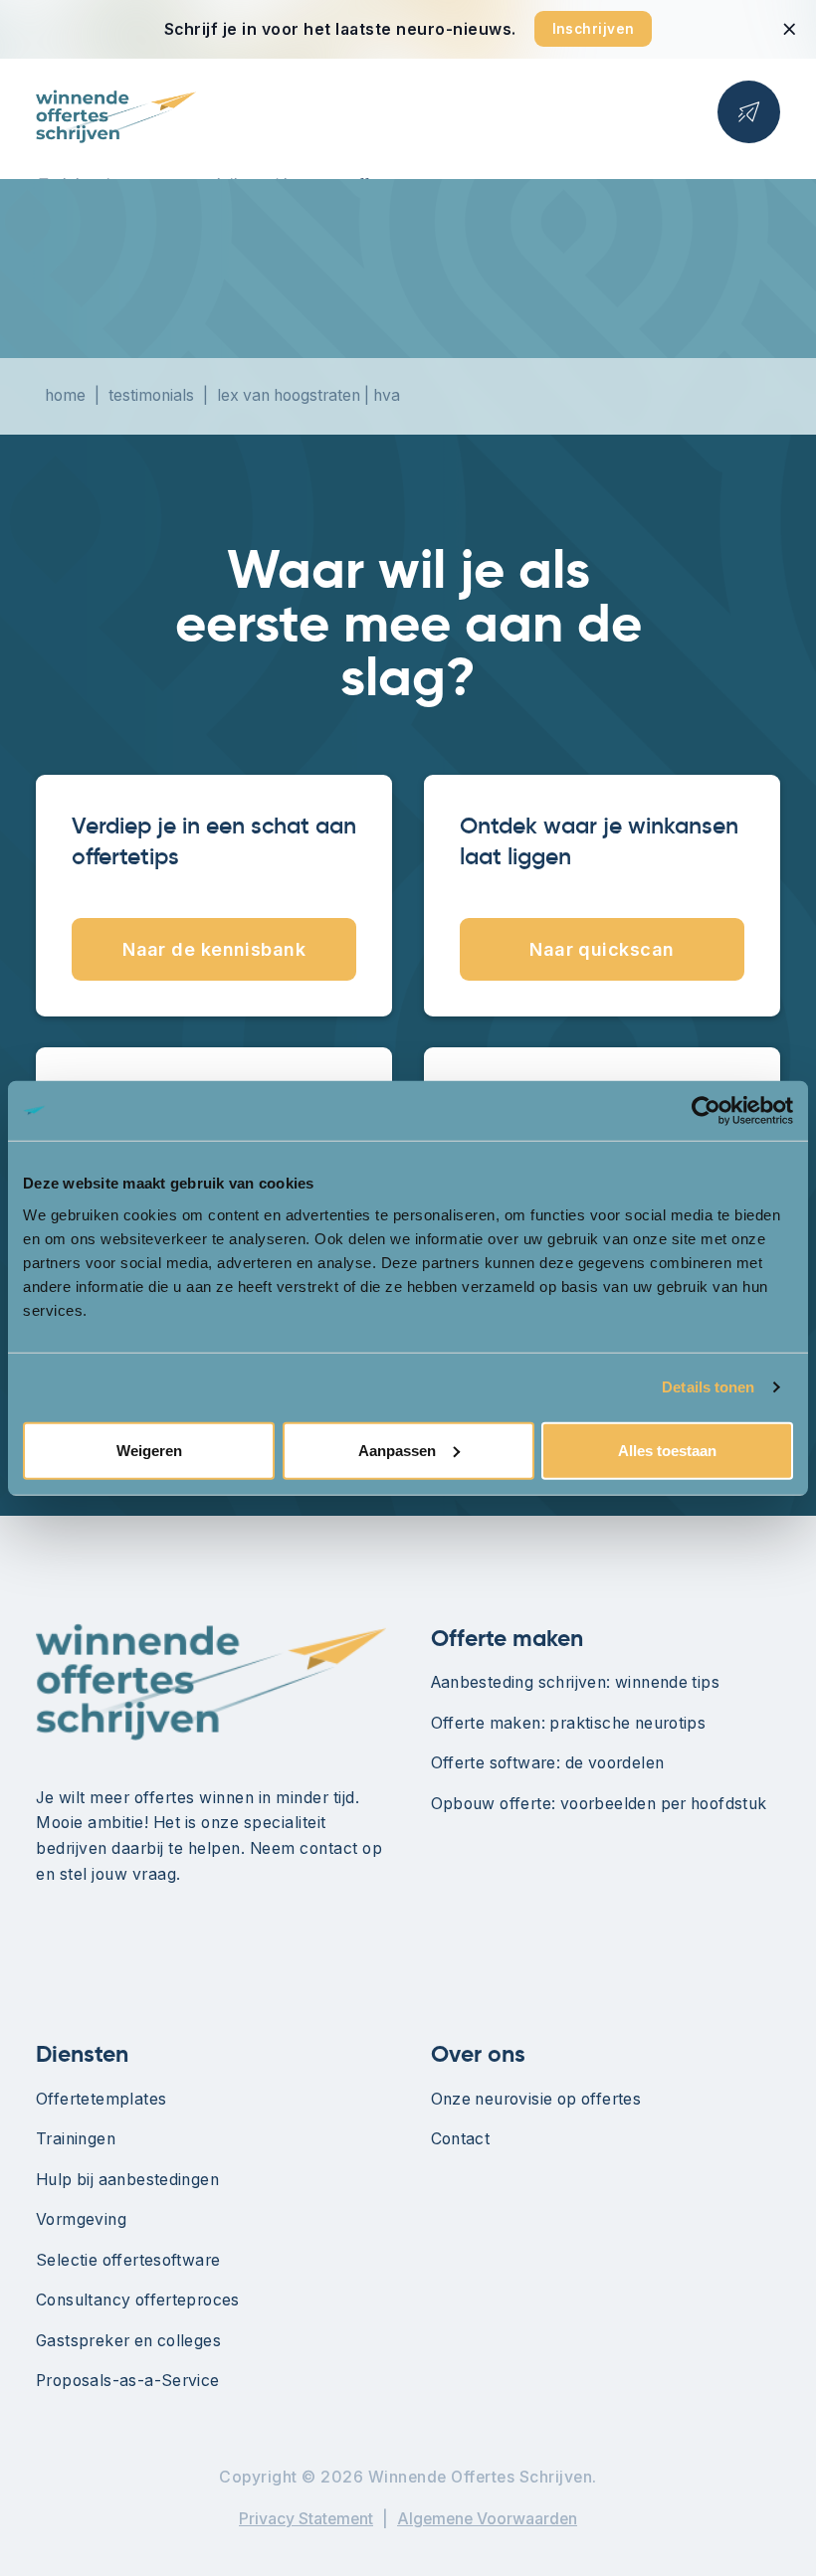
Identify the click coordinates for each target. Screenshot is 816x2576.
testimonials (151, 395)
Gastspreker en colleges (128, 2341)
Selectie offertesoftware (128, 2260)
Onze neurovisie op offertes (536, 2099)
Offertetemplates (101, 2099)
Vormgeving (81, 2219)
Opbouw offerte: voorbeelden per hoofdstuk (599, 1804)
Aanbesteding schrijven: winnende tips (576, 1682)
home (65, 395)
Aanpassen (397, 1450)
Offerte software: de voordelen (548, 1763)
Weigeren (149, 1450)
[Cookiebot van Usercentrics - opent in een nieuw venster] (706, 1111)
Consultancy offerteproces (138, 2300)
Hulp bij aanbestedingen (127, 2180)
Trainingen (76, 2139)
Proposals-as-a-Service (128, 2381)
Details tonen (708, 1387)
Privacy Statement (306, 2519)
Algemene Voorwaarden (487, 2519)
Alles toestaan (667, 1450)
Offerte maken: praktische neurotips (569, 1723)
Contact (461, 2139)
